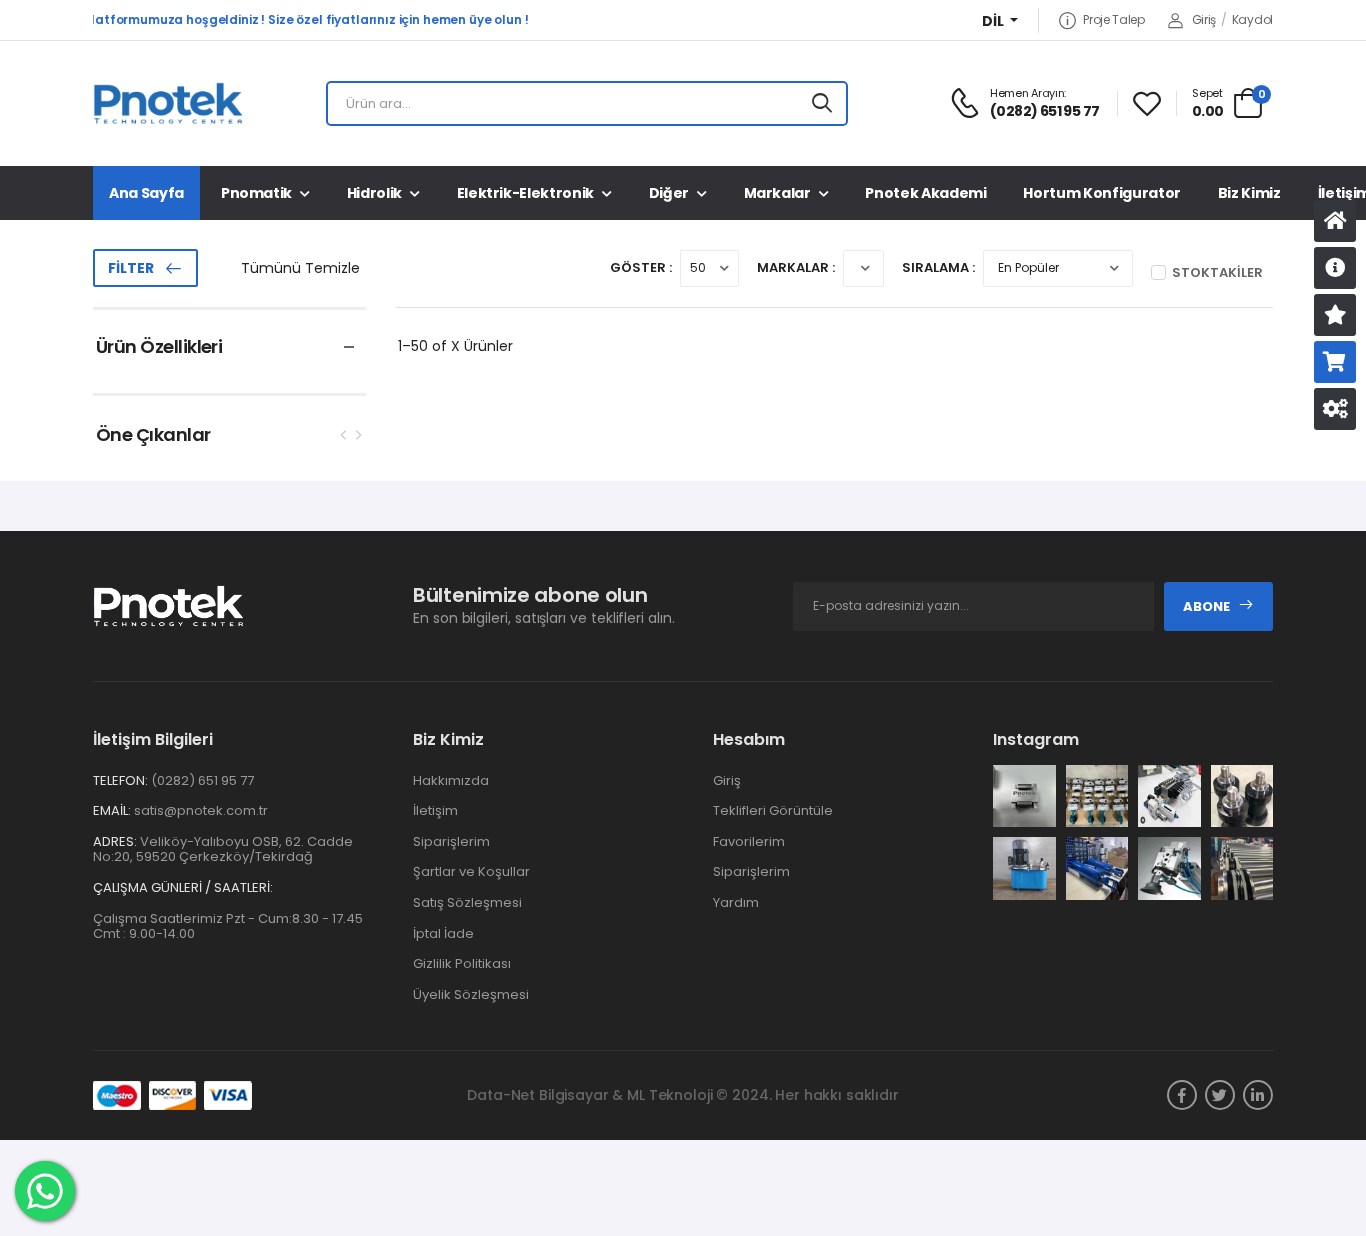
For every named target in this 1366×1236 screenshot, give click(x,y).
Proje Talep (1113, 20)
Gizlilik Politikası (462, 963)
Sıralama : (938, 267)
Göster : (641, 267)
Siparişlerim (451, 841)
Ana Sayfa (146, 193)
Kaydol (1252, 19)
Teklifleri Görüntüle (773, 810)
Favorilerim (749, 841)
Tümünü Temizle (300, 268)
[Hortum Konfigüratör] (1335, 409)
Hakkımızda (451, 780)
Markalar (777, 193)
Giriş (1204, 19)
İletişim (435, 810)
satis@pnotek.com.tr (201, 810)
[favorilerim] (1147, 103)
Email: (112, 811)
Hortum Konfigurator (1101, 193)
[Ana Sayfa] (1335, 221)
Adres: (115, 842)
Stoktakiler (1217, 272)
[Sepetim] (1335, 362)
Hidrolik (374, 193)
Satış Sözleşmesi (467, 902)
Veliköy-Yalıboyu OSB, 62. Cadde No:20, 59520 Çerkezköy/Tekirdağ (223, 849)
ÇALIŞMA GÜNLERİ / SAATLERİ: (183, 888)
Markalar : (796, 267)
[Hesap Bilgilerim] (1335, 268)
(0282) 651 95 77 (202, 780)
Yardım (736, 902)
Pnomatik (256, 193)
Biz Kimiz (1249, 193)
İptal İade (443, 933)
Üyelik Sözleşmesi (471, 994)
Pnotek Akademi (925, 193)
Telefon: (120, 781)
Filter (131, 268)
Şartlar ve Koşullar (471, 871)
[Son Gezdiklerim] (1335, 315)
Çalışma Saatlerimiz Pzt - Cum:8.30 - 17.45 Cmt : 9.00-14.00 (228, 926)
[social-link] (1182, 1095)
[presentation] (344, 434)
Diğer (669, 193)
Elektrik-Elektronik (525, 193)
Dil (994, 21)
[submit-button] (822, 103)
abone (1206, 606)
